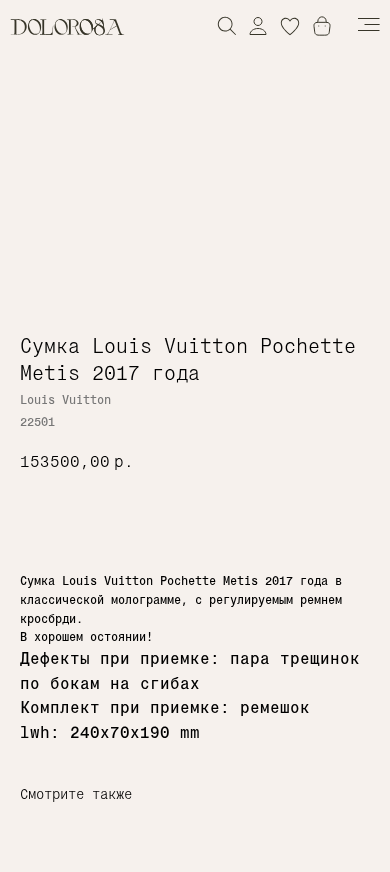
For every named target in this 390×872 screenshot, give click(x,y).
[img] (258, 25)
